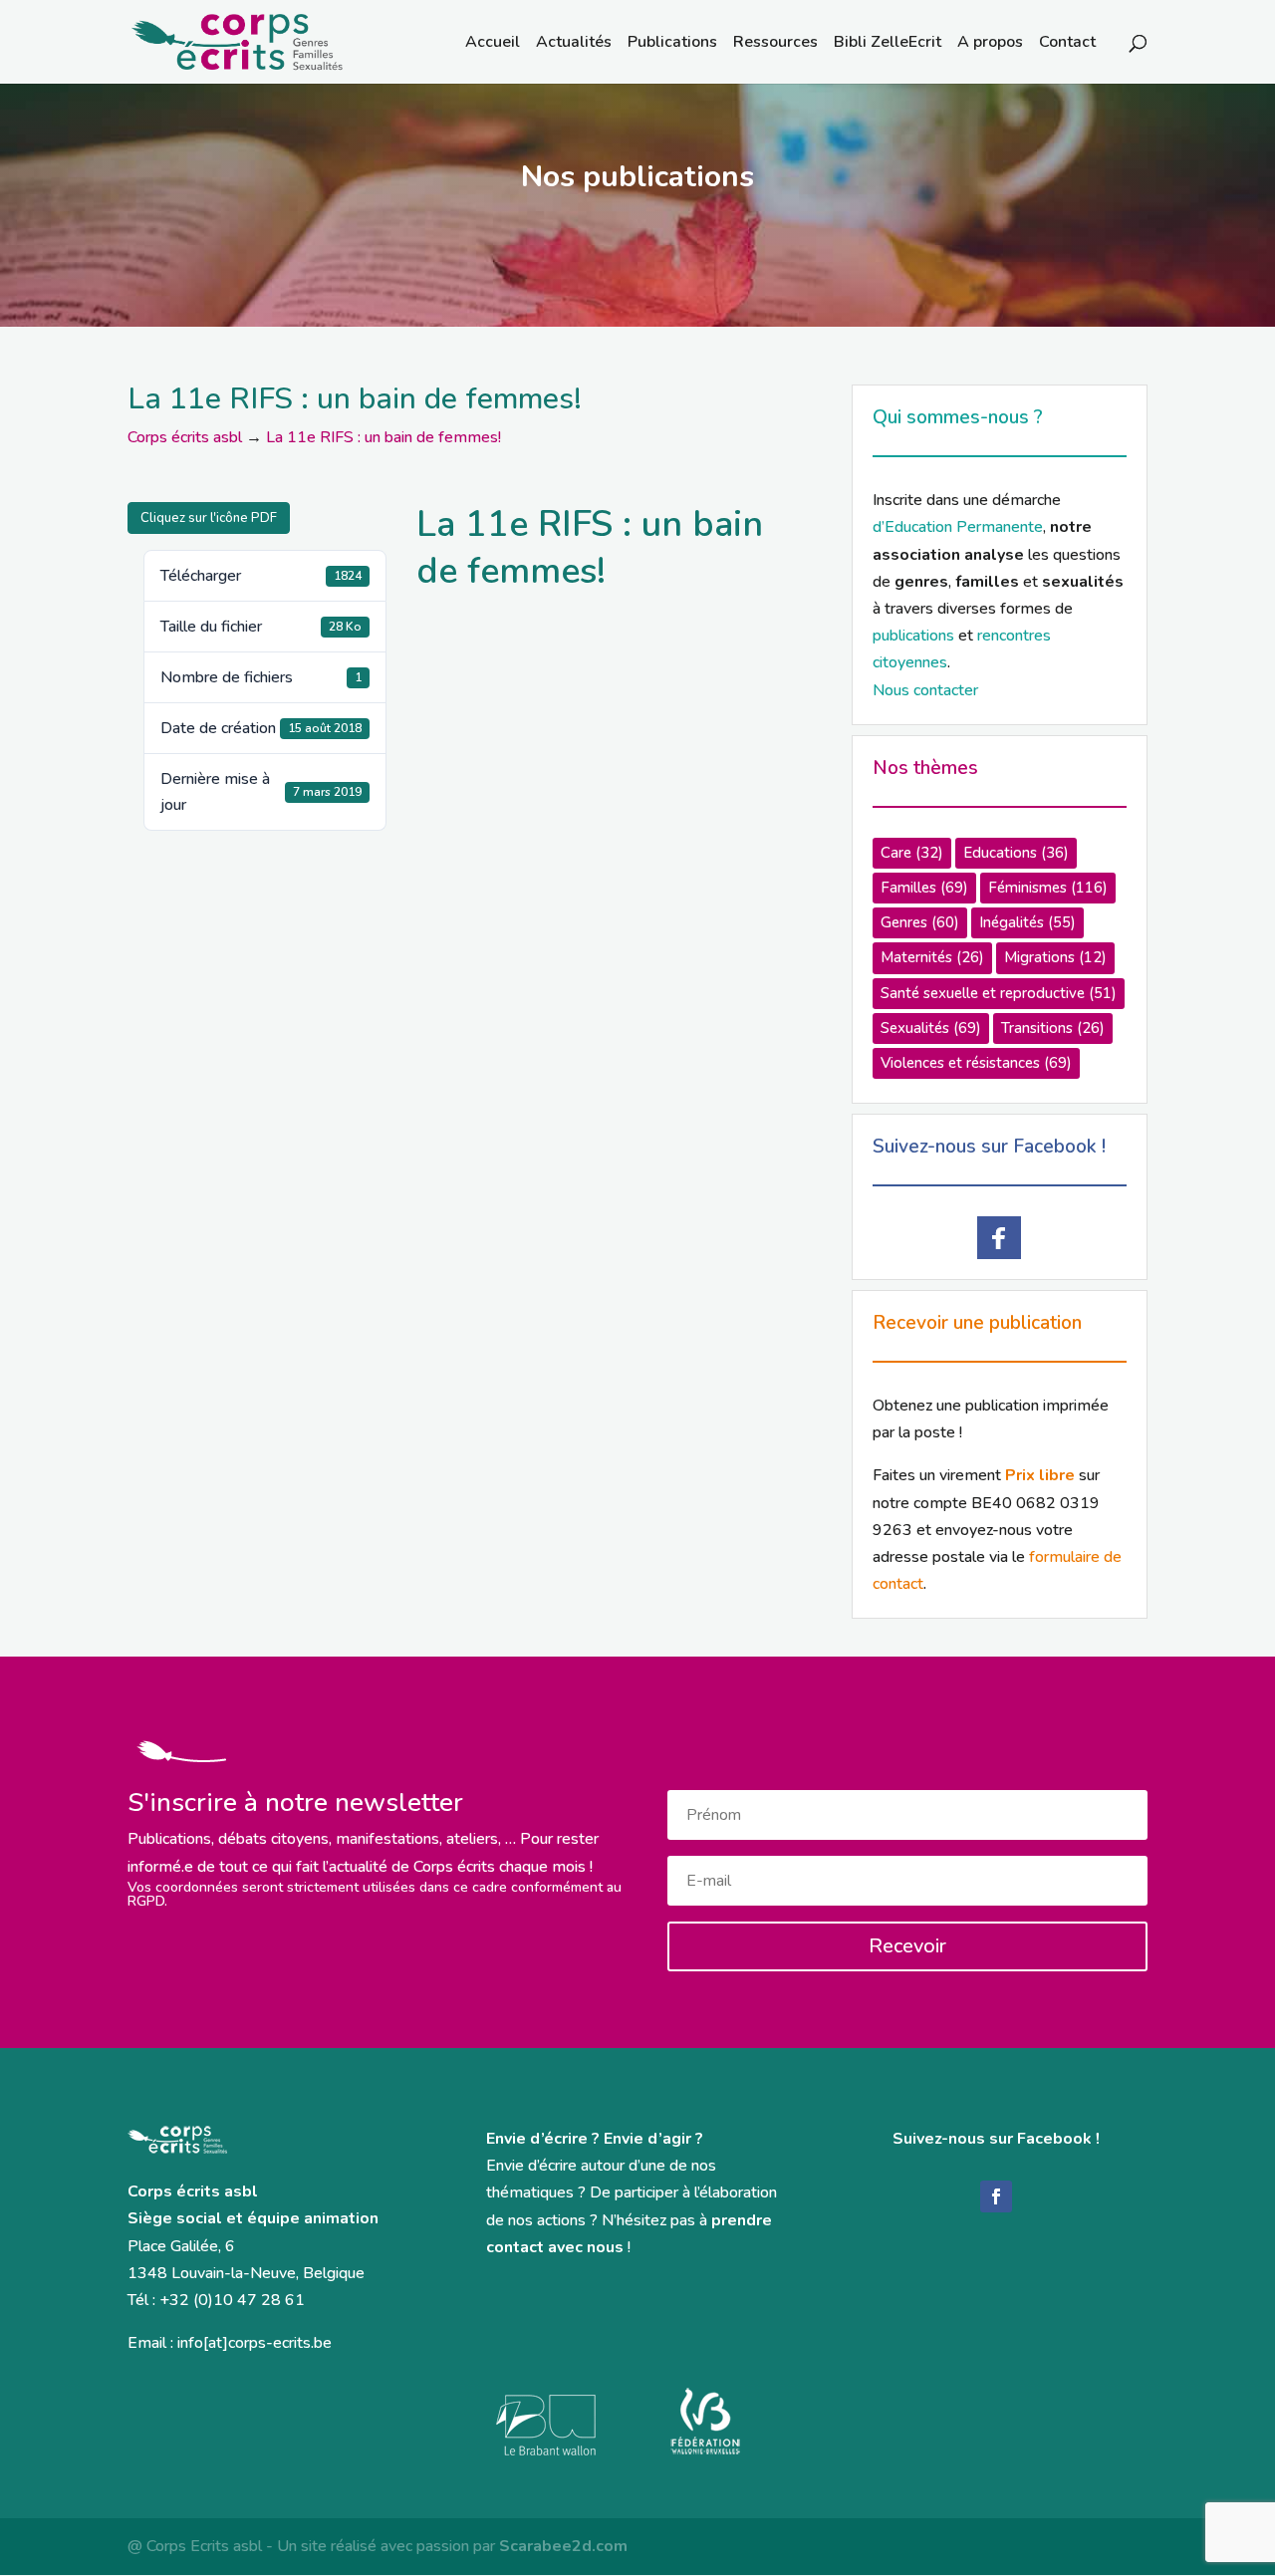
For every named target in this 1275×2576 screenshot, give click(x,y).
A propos (990, 44)
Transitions (1053, 1028)
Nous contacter (925, 690)
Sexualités (931, 1028)
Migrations (1055, 957)
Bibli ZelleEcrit (888, 44)
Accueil (493, 44)
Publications (672, 44)
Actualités (574, 44)
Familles (924, 888)
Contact (1067, 44)
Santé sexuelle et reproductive (999, 993)
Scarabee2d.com (563, 2546)
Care (912, 853)
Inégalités (1027, 922)
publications (913, 636)
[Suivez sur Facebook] (996, 2196)
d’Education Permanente (958, 527)
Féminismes (1048, 888)
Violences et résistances (976, 1063)
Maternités (932, 957)
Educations (1016, 853)
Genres (920, 922)
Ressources (775, 44)
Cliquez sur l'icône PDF (209, 518)
